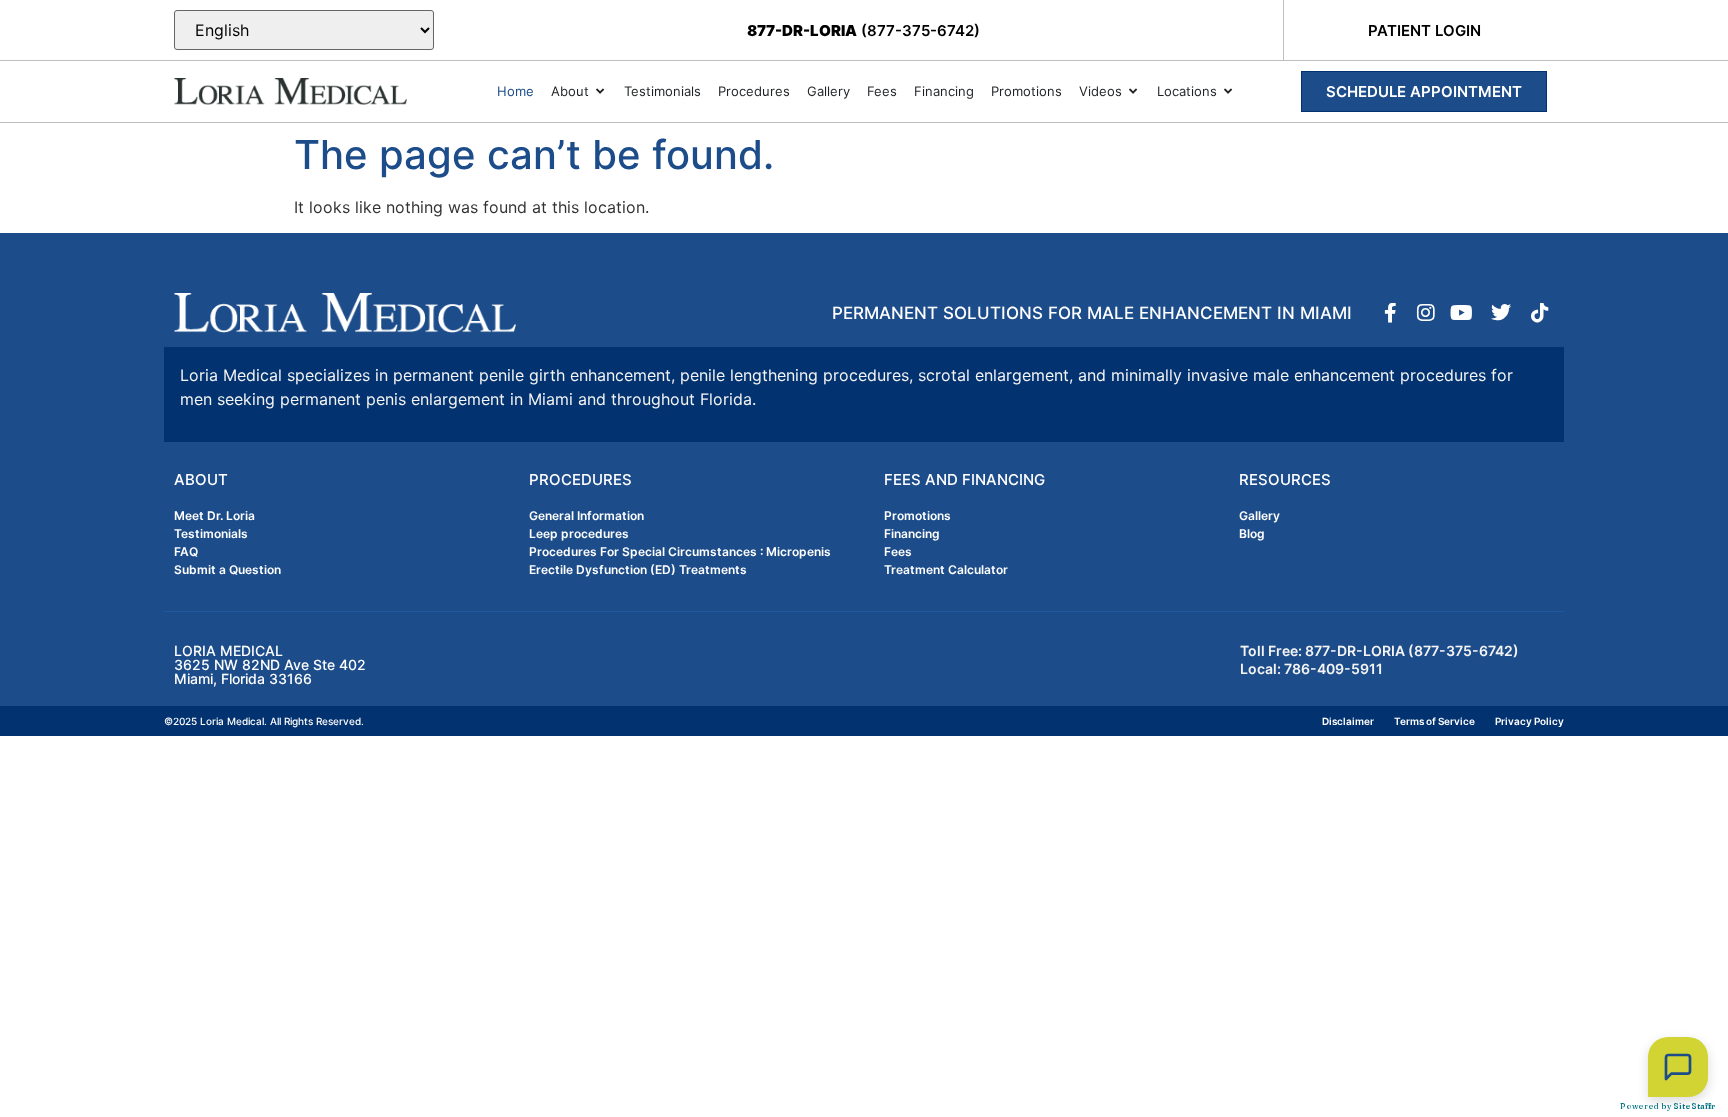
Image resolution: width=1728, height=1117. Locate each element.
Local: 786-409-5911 (1311, 668)
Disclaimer (1348, 721)
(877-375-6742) (863, 30)
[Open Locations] (1228, 92)
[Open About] (600, 92)
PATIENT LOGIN (1424, 30)
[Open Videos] (1133, 92)
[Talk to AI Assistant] (1678, 1067)
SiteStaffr (1694, 1106)
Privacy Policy (1529, 721)
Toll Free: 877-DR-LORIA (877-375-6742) (1379, 650)
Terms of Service (1434, 721)
